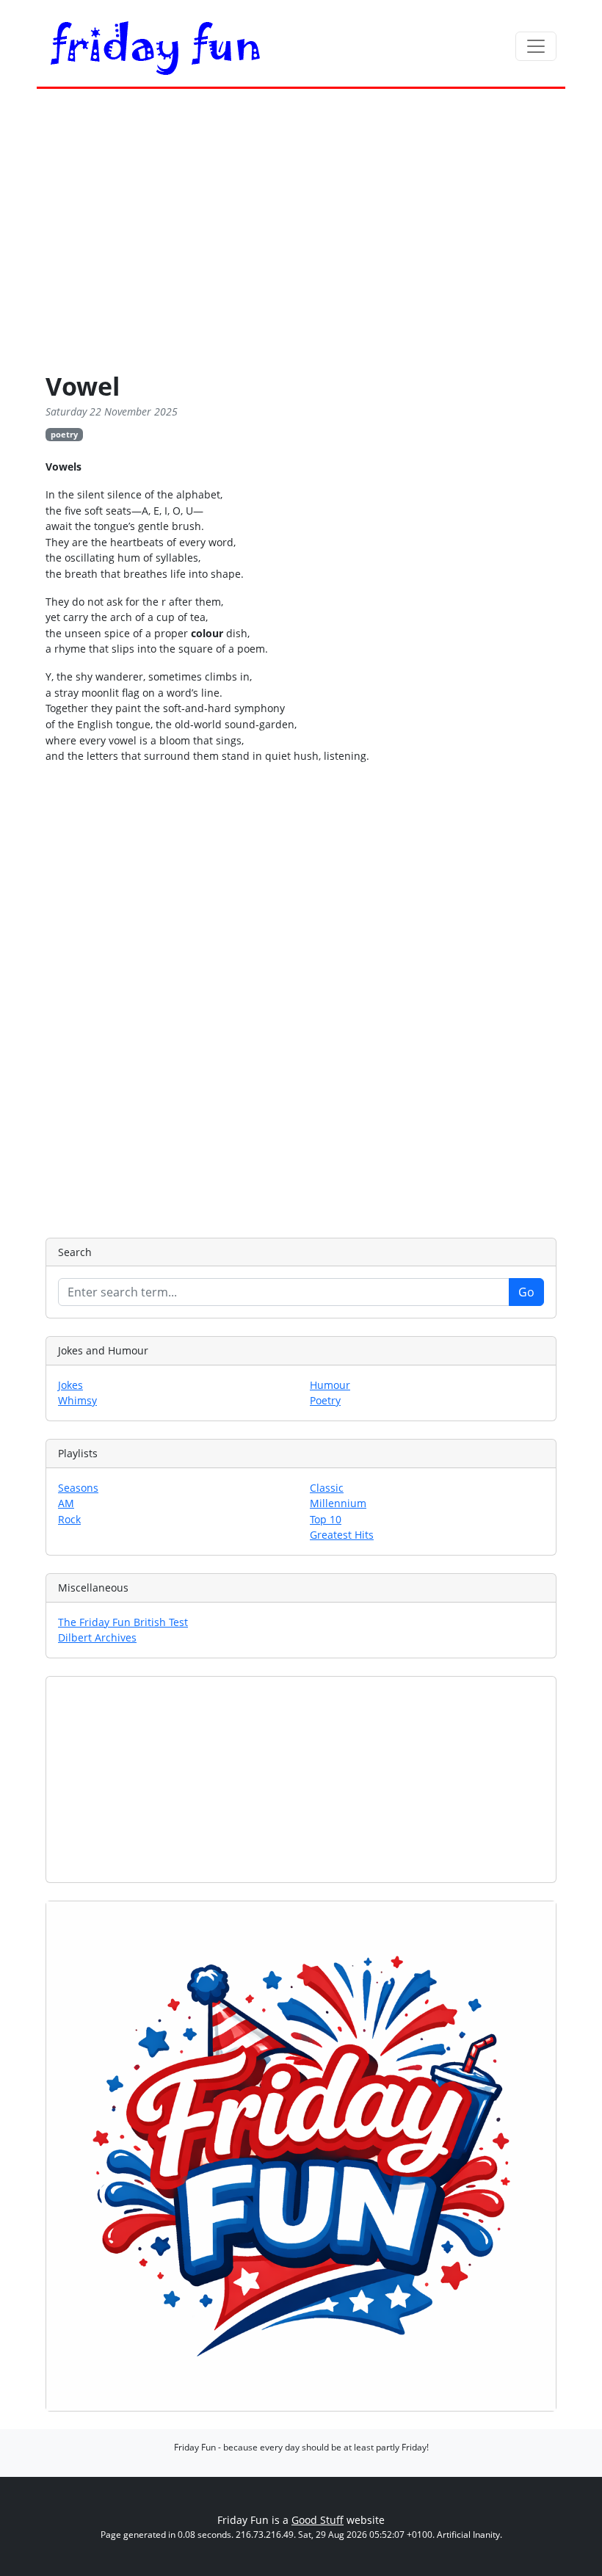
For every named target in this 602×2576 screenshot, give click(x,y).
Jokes (70, 1385)
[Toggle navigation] (536, 46)
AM (66, 1503)
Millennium (338, 1503)
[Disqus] (301, 998)
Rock (69, 1519)
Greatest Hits (342, 1535)
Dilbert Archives (97, 1637)
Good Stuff (318, 2520)
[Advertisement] (301, 233)
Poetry (325, 1400)
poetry (64, 434)
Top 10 (326, 1519)
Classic (327, 1488)
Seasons (78, 1488)
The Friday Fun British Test (123, 1622)
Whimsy (77, 1400)
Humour (330, 1385)
